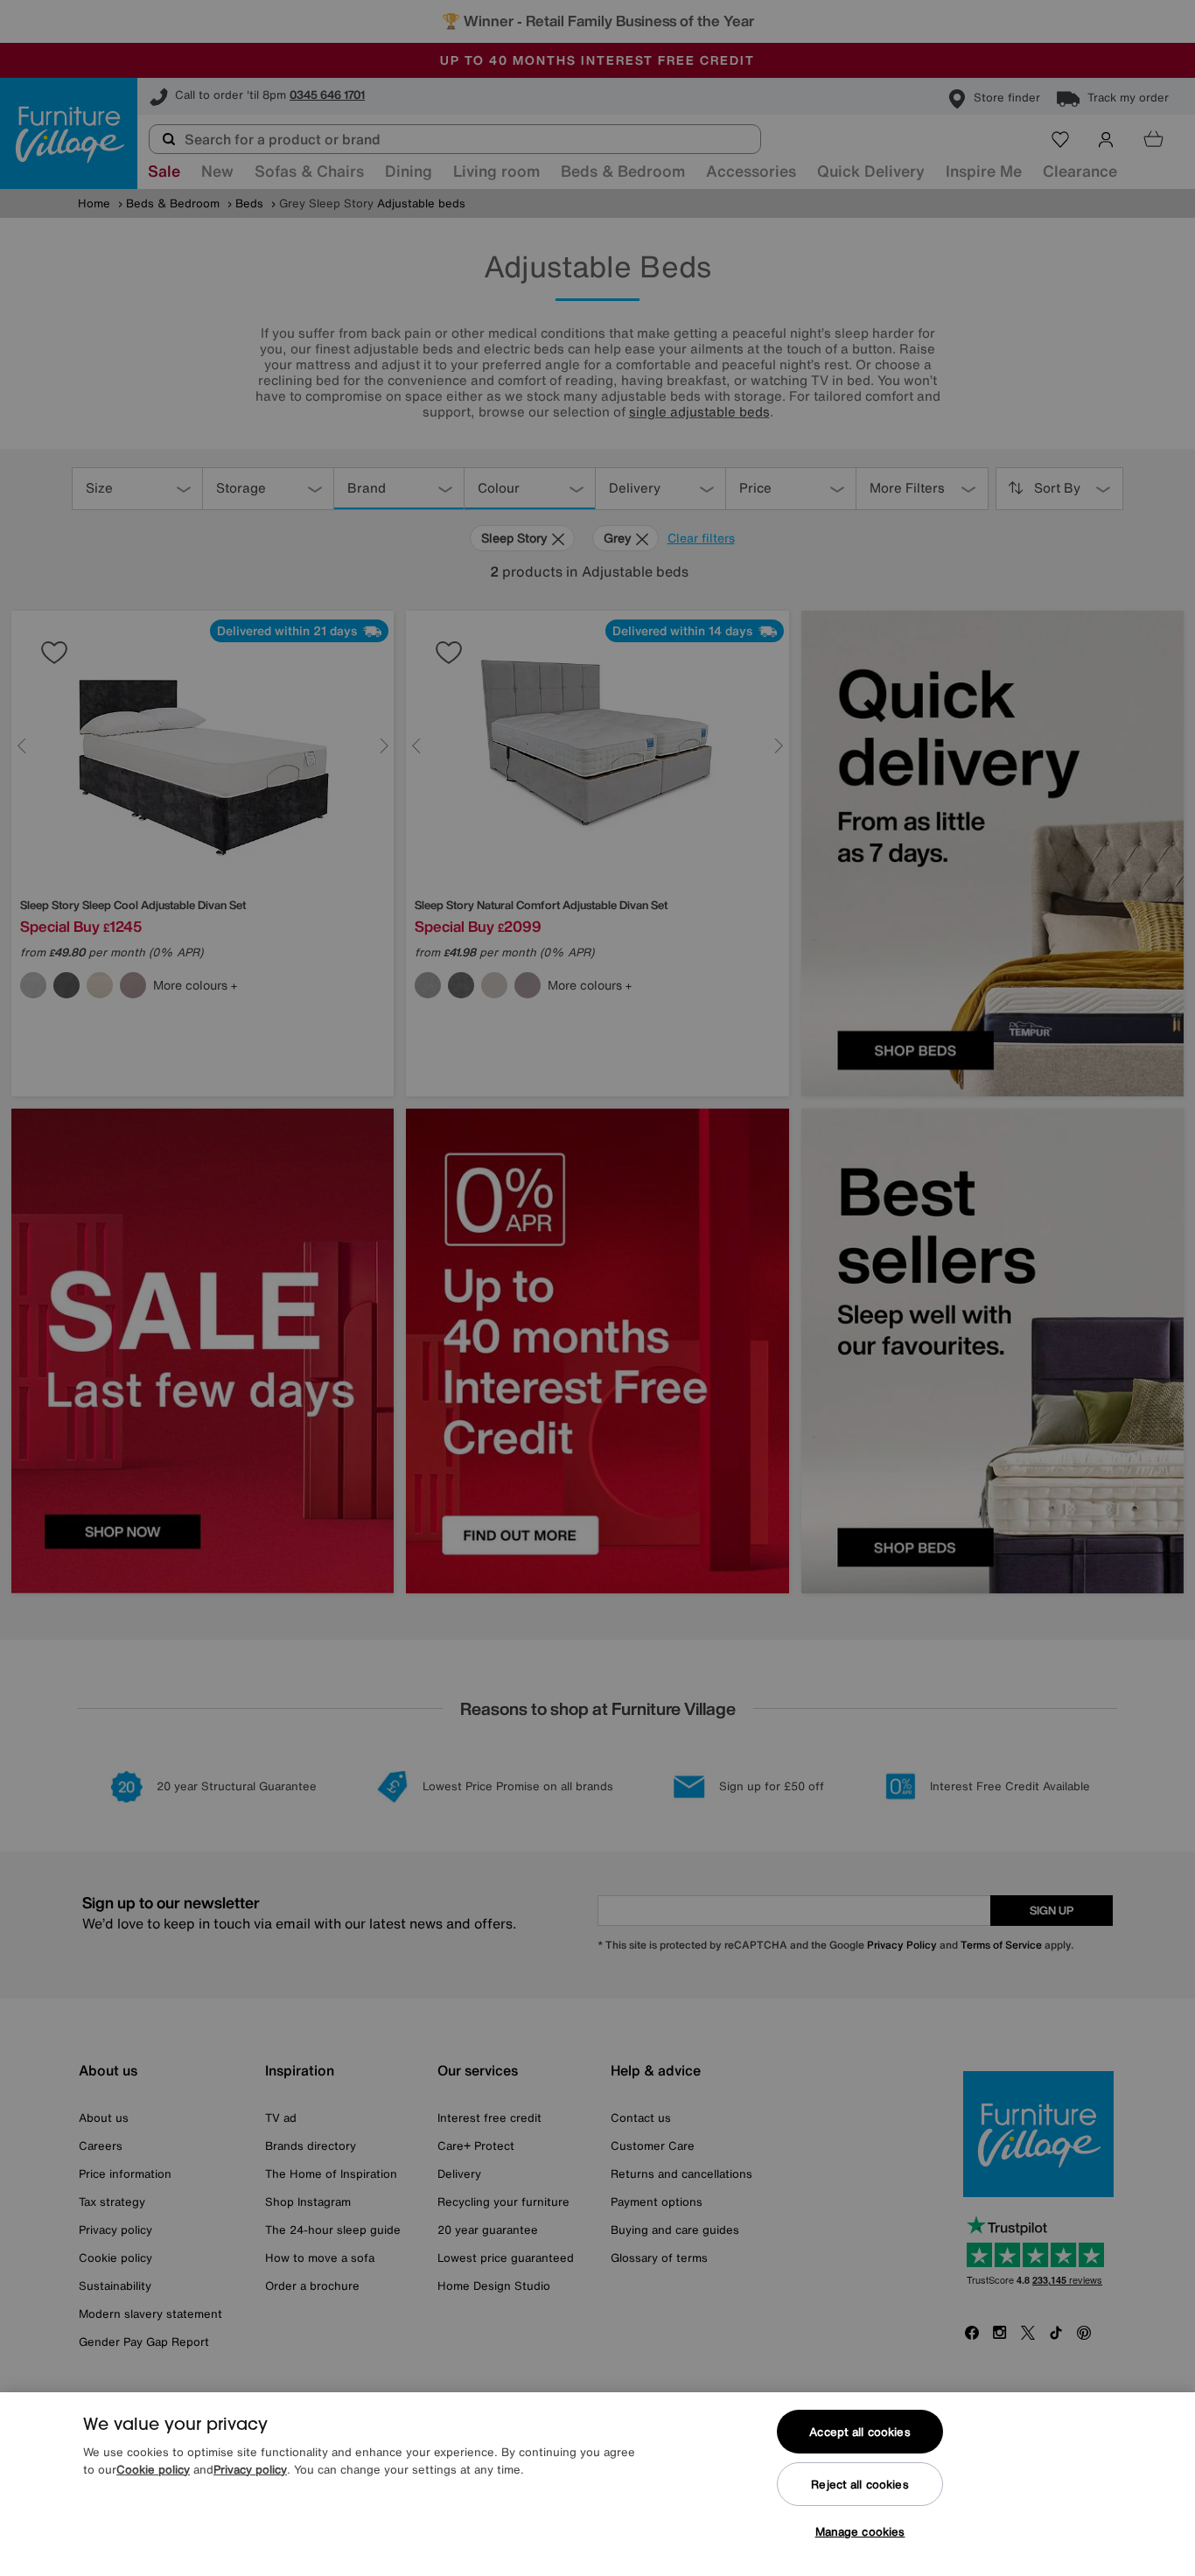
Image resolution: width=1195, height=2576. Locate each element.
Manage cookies (860, 2532)
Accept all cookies (860, 2432)
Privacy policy (250, 2470)
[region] (597, 2484)
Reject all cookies (860, 2485)
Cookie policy (153, 2470)
